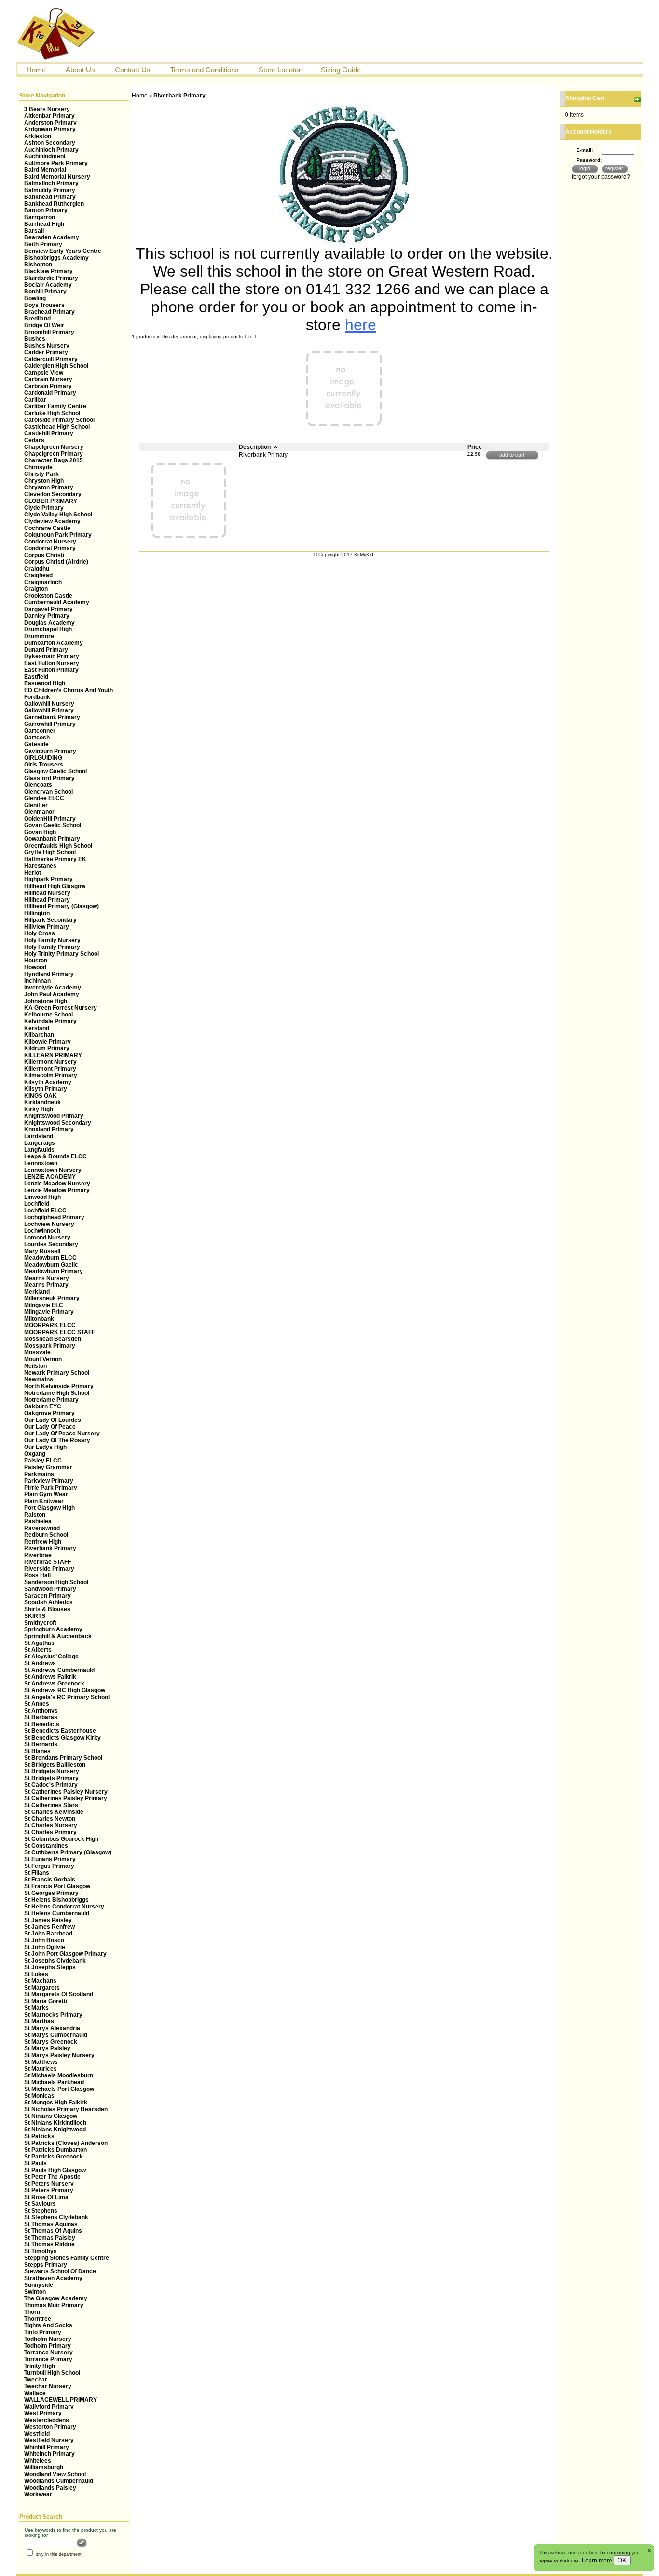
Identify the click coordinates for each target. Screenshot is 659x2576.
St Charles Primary (50, 1832)
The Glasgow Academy (56, 2298)
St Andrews (40, 1663)
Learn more (598, 2561)
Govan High (40, 832)
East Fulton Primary (51, 670)
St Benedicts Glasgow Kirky (62, 1738)
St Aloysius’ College (51, 1657)
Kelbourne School (48, 1015)
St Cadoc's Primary (51, 1785)
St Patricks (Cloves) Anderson (66, 2143)
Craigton (36, 589)
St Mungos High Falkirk (56, 2103)
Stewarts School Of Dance (60, 2271)
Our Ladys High (45, 1447)
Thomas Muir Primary (54, 2305)
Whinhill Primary (47, 2447)
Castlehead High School (57, 427)
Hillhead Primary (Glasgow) (62, 906)
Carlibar (35, 400)
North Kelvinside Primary (59, 1386)
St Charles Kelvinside (54, 1812)
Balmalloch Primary (51, 183)
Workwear (38, 2494)
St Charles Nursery (51, 1825)
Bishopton (38, 265)
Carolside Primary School (59, 420)
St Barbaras (41, 1717)
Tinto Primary (43, 2332)
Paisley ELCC (43, 1461)
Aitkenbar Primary (49, 116)
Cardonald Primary (50, 393)
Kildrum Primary (47, 1048)
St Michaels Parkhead (54, 2082)
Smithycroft (40, 1623)
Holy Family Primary (52, 947)
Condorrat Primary (50, 548)
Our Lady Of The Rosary (57, 1440)
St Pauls (35, 2163)
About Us (80, 70)
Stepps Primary (46, 2265)
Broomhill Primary (49, 332)
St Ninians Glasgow (51, 2116)
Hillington (37, 913)
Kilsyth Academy (48, 1082)
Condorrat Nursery (50, 542)
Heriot (33, 873)
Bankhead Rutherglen (54, 204)
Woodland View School (55, 2474)
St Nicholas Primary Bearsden (66, 2109)
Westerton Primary (50, 2427)
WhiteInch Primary (49, 2454)
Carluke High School (52, 413)
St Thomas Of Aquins (53, 2231)
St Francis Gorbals (50, 1880)
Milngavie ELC (44, 1305)
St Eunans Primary (50, 1859)
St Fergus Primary (49, 1866)
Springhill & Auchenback (58, 1636)
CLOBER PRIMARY (51, 501)
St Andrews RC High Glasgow (65, 1690)
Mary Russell (42, 1251)
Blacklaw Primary (48, 271)
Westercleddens (47, 2420)
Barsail (34, 231)
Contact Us (133, 70)
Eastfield (36, 677)
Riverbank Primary (50, 1548)
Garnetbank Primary (52, 717)
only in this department (58, 2554)
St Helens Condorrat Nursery (64, 1907)
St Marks (36, 2008)
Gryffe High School (50, 852)
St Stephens (41, 2211)
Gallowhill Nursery (49, 704)
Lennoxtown (41, 1163)
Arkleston (38, 136)
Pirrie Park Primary (51, 1488)
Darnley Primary (47, 616)
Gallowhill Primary (49, 710)
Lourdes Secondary (51, 1244)
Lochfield (37, 1204)
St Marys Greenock (51, 2042)
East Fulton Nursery (52, 663)
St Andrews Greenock (54, 1684)
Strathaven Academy (53, 2278)
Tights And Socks (48, 2325)
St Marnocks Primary (53, 2015)
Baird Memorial (45, 170)
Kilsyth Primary (46, 1089)
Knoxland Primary (49, 1129)
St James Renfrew (49, 1927)
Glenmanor (39, 812)
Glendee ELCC (44, 798)
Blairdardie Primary (51, 278)
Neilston (35, 1366)
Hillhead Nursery (47, 893)
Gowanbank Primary (52, 839)
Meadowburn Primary (54, 1271)
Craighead (38, 575)
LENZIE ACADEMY (50, 1177)
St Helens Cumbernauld (57, 1913)
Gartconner (40, 731)
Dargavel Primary (48, 609)
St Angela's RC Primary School (67, 1697)
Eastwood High (45, 683)
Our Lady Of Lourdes (53, 1420)
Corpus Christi (44, 555)
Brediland (37, 319)
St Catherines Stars (51, 1805)
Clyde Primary (44, 508)
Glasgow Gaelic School (55, 771)
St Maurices (41, 2069)
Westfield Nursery (49, 2440)
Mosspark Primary (50, 1346)
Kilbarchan (39, 1035)
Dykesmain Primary (52, 656)
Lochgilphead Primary (54, 1217)
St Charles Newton (50, 1819)
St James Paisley (48, 1920)
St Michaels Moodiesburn (59, 2075)
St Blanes (37, 1751)
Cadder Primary (46, 352)
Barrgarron (40, 217)
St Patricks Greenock (54, 2157)
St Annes (37, 1704)
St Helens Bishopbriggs (56, 1900)
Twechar (36, 2380)
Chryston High (44, 481)
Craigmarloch (43, 582)
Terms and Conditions (205, 70)
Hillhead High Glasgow (55, 886)
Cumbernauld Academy (57, 602)
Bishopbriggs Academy (56, 258)
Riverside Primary (49, 1569)
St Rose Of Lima (46, 2197)
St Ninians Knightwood (55, 2130)
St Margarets (42, 1988)
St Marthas (39, 2021)
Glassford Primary (49, 778)
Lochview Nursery (49, 1224)
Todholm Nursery (48, 2339)
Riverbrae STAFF (48, 1562)
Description (255, 447)
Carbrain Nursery (48, 379)
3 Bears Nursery (47, 109)
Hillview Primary (47, 927)
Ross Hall (37, 1575)
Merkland (37, 1292)
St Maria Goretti (46, 2001)
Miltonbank (39, 1319)
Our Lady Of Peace (50, 1427)
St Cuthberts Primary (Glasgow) (68, 1852)
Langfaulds (39, 1150)
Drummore (39, 636)
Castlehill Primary (49, 433)
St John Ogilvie (45, 1947)
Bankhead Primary (50, 197)
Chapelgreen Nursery (54, 447)
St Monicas (39, 2096)
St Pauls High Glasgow (55, 2170)
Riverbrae (38, 1555)
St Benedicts (42, 1724)
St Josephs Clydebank (55, 1961)
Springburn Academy (53, 1629)
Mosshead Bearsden (53, 1339)
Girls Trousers (44, 765)
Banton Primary (46, 210)
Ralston (35, 1515)
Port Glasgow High (49, 1508)
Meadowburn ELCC (50, 1258)
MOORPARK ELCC (50, 1325)
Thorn (32, 2312)
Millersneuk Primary (52, 1298)
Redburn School (46, 1535)
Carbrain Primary (48, 386)
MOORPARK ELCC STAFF (60, 1332)
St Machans (40, 1981)
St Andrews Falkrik (50, 1677)
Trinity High (40, 2366)
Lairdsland (39, 1136)
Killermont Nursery (50, 1062)
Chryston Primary (49, 487)
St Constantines (46, 1846)
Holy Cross (40, 933)
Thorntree (38, 2319)
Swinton (35, 2292)
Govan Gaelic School (53, 825)
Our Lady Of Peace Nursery (62, 1434)
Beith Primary (43, 244)
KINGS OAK (41, 1096)
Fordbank (37, 697)
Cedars (34, 440)
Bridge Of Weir (44, 325)
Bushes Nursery (47, 346)
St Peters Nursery (49, 2184)
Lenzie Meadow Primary (57, 1190)
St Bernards (41, 1744)
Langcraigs (40, 1143)
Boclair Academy (48, 285)
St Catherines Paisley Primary (66, 1798)
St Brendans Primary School (63, 1758)
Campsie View (44, 373)
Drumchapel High (48, 629)
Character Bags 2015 (54, 460)
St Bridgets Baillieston (55, 1765)
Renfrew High (43, 1542)
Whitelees (38, 2461)
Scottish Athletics (48, 1602)
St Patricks (39, 2136)
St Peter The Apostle (52, 2177)
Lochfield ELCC (45, 1211)
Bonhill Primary (45, 292)
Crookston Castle (48, 596)
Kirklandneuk (42, 1102)
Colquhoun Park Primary (58, 535)
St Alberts (38, 1650)
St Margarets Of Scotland (59, 1994)
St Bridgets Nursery (52, 1771)
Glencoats (38, 785)
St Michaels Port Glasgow (59, 2089)
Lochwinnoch (42, 1231)
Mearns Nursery (47, 1278)
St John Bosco (44, 1940)
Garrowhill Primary (50, 724)
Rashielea (38, 1521)
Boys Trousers (44, 305)
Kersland (37, 1028)
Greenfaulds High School (58, 846)
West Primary (43, 2413)
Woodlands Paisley (50, 2488)
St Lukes (36, 1974)
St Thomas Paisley (50, 2238)
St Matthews (41, 2062)
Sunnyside (39, 2285)
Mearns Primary (46, 1285)
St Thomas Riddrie (49, 2244)
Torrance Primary (48, 2359)
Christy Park (41, 474)
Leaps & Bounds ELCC (55, 1156)
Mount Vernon (43, 1359)
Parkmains (39, 1474)
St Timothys (41, 2251)
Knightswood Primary (54, 1116)
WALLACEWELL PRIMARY (61, 2400)
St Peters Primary (49, 2190)
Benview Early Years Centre (63, 251)
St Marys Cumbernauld (56, 2035)
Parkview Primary (49, 1481)
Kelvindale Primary (50, 1021)
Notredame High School (57, 1393)
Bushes (35, 339)
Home (36, 70)
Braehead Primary (49, 312)
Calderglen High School (56, 366)
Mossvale (37, 1352)
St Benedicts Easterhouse (60, 1731)
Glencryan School (48, 792)
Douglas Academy (49, 623)
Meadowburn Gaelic (51, 1265)
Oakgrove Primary (49, 1413)
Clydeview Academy (52, 521)
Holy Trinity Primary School (62, 954)
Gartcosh (37, 738)
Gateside (36, 744)
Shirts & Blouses (47, 1609)
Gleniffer (36, 805)
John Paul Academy (52, 994)
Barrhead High (44, 224)
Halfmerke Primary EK (55, 859)
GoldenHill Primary (50, 819)
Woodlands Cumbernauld (59, 2481)
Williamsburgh (44, 2467)
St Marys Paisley (47, 2048)
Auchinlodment (45, 156)
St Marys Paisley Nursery (59, 2055)
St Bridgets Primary (51, 1778)
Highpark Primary (48, 879)
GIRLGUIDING (43, 758)
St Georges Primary (51, 1893)
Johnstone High (46, 1001)
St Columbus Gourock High (61, 1839)
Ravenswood (42, 1528)
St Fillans (37, 1873)
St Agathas (39, 1643)
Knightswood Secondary (58, 1123)
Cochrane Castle (47, 528)
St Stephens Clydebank (56, 2217)
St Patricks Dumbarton (55, 2150)
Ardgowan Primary (50, 129)
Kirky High (39, 1109)
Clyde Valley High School (58, 515)
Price (475, 447)
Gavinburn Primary (50, 751)
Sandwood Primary (50, 1589)
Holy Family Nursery (52, 940)
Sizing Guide (341, 70)
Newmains (39, 1379)
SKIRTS (35, 1616)
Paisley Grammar (48, 1467)
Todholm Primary (48, 2346)
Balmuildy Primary (50, 190)
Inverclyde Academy (53, 988)
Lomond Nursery (47, 1238)
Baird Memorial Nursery (57, 177)
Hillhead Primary (47, 900)
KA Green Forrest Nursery (61, 1008)
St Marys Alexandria (52, 2028)
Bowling (35, 298)
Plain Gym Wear (46, 1494)
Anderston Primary (50, 123)
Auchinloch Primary (51, 150)
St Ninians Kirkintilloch (55, 2123)
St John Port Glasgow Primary (65, 1954)
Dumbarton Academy (54, 643)
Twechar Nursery (48, 2386)
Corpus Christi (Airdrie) (56, 562)
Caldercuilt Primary (51, 359)
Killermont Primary (50, 1069)
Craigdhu (37, 569)
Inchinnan (37, 981)
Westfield (37, 2434)
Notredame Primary (51, 1400)
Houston (36, 961)
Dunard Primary (46, 650)
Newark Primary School (57, 1373)
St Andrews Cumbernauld (59, 1670)
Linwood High (42, 1197)
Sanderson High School (56, 1582)
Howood (35, 967)
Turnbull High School (52, 2373)
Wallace (35, 2393)
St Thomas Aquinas (51, 2224)
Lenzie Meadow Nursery (57, 1184)
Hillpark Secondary (50, 920)
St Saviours (40, 2204)
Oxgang (35, 1454)
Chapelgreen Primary (54, 454)
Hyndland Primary (49, 974)
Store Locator (280, 70)
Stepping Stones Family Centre (67, 2258)
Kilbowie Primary (48, 1042)
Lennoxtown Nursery (53, 1170)
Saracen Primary (48, 1596)
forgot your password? (601, 177)
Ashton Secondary (50, 143)
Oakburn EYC (43, 1406)
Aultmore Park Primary (56, 163)
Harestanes (40, 866)
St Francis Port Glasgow (57, 1886)
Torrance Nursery (48, 2353)
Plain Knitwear (44, 1501)
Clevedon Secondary (53, 494)
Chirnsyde (38, 467)
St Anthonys (41, 1711)
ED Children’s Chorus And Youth (69, 690)
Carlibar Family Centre (55, 406)
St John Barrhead (48, 1934)
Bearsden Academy (52, 237)
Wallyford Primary (49, 2407)
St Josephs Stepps (50, 1967)
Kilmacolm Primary (51, 1075)
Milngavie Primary (49, 1312)
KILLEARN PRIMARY (53, 1055)
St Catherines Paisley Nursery (66, 1792)
